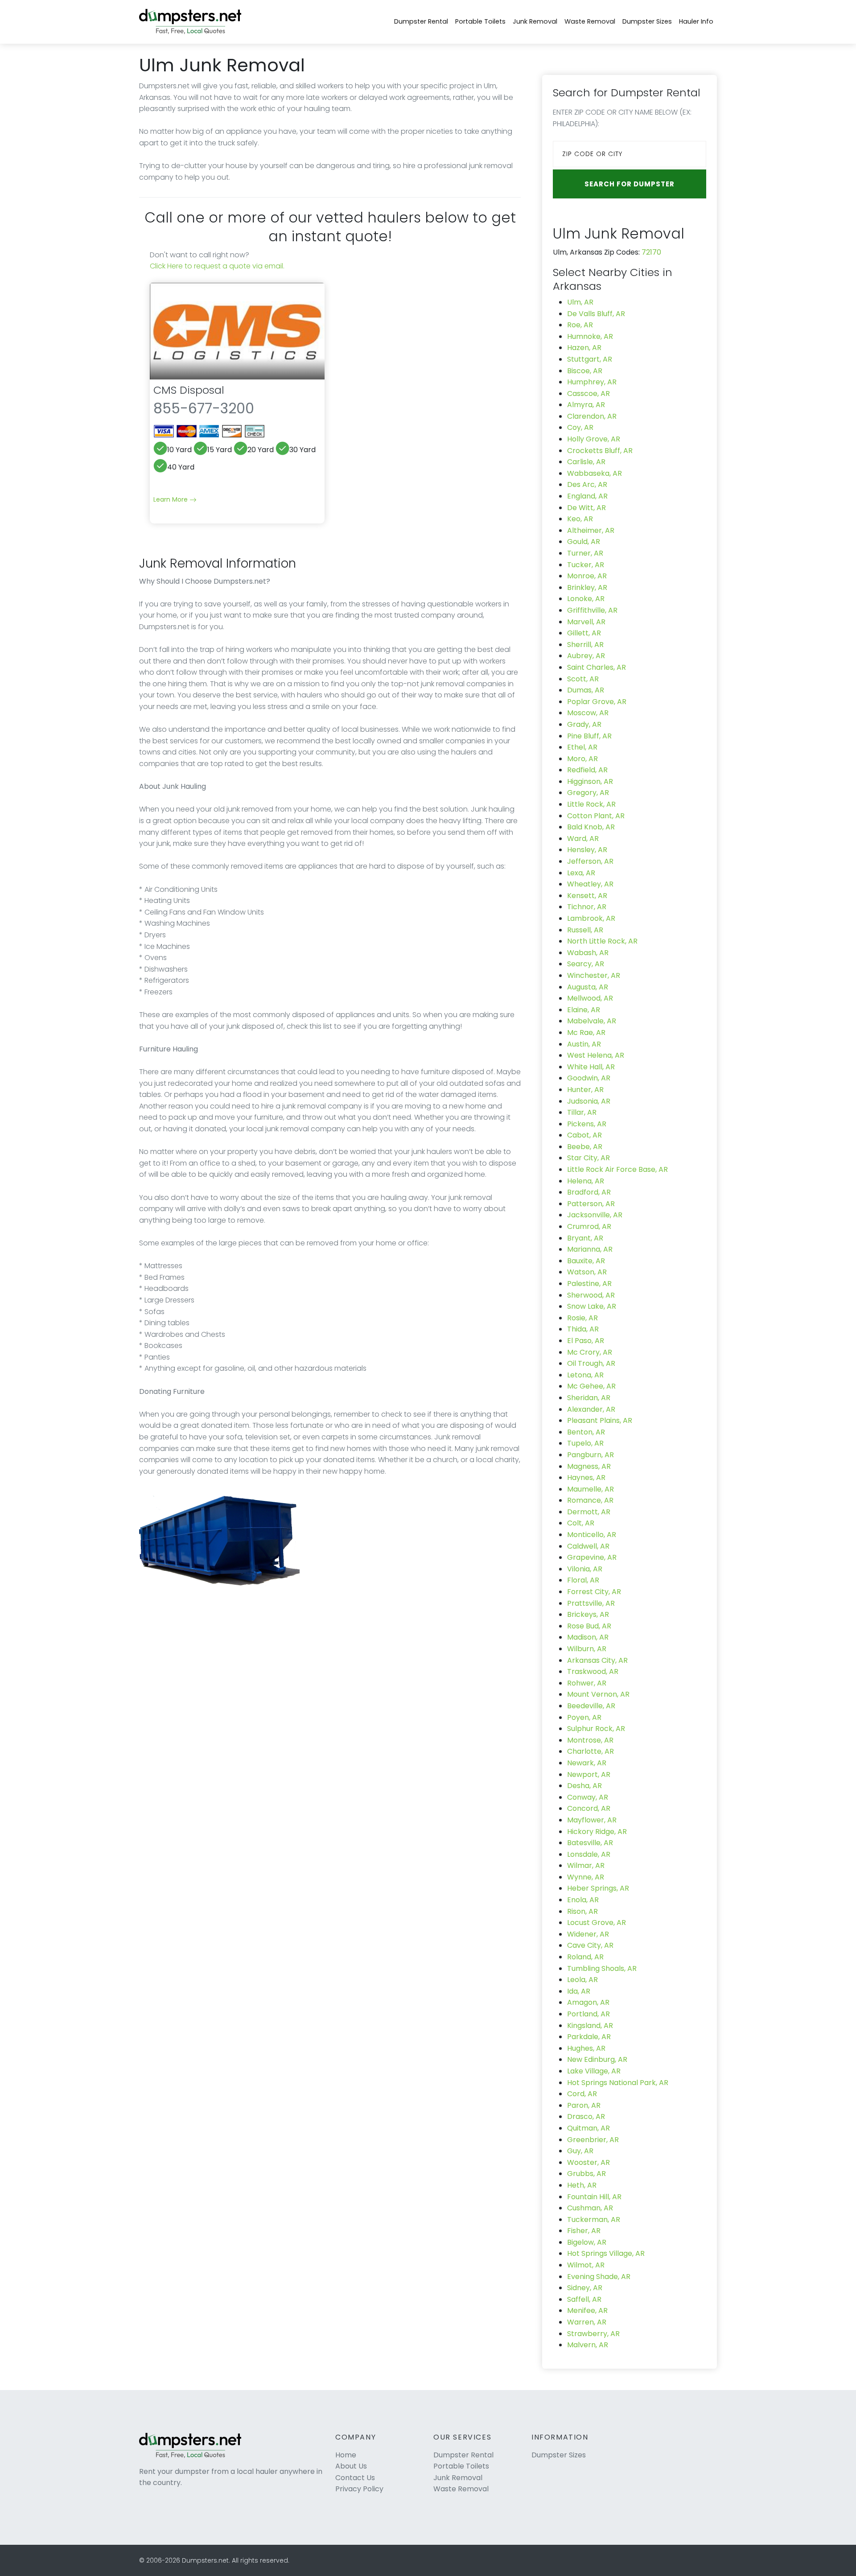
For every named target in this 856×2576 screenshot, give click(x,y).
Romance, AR (590, 1500)
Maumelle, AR (591, 1489)
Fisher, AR (584, 2231)
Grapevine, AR (592, 1557)
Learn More (171, 499)
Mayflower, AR (592, 1820)
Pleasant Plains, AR (600, 1420)
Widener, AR (588, 1934)
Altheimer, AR (591, 530)
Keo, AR (580, 519)
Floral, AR (583, 1580)
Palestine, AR (589, 1284)
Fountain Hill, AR (594, 2197)
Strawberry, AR (593, 2334)
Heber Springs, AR (598, 1888)
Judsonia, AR (589, 1101)
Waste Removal (590, 21)
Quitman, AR (588, 2128)
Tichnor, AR (587, 907)
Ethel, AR (582, 747)
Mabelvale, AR (592, 1021)
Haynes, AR (586, 1478)
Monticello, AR (592, 1535)
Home (346, 2455)
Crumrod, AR (589, 1226)
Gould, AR (584, 542)
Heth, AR (582, 2185)
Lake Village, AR (594, 2071)
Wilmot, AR (586, 2265)
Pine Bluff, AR (589, 736)
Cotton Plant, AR (596, 816)
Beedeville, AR (591, 1706)
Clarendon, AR (592, 416)
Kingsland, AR (590, 2026)
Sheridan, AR (589, 1398)
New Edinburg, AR (597, 2059)
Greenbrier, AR (593, 2140)
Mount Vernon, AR (598, 1694)
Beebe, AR (585, 1147)
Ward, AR (583, 839)
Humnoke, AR (590, 336)
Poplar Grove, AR (597, 702)
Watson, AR (587, 1272)
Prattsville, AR (591, 1603)
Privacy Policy (359, 2489)
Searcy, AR (586, 964)
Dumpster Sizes (647, 21)
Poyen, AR (584, 1717)
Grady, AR (584, 724)
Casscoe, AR (588, 394)
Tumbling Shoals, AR (602, 1968)
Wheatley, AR (590, 884)
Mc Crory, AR (590, 1352)
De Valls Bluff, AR (596, 314)
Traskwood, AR (593, 1671)
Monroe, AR (587, 576)
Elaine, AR (584, 1010)
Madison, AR (588, 1637)
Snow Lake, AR (592, 1306)
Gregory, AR (588, 793)
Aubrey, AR (586, 656)
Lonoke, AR (586, 599)
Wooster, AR (588, 2162)
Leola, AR (582, 1980)
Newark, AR (587, 1763)
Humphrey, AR (592, 382)
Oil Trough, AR (591, 1363)
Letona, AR (585, 1375)
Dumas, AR (586, 690)
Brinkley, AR (587, 587)
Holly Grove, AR (594, 439)
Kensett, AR (587, 896)
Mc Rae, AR (586, 1032)
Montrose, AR (590, 1740)
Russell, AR (585, 930)
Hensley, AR (587, 850)
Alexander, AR (591, 1409)
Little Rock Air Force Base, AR (617, 1169)
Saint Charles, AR (597, 667)
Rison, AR (582, 1911)
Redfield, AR (587, 770)
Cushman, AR (590, 2208)
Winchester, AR (594, 975)
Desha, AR (584, 1786)
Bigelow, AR (587, 2242)
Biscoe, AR (585, 371)
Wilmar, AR (586, 1865)
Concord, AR (589, 1808)
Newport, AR (589, 1774)
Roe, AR (580, 325)
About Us (351, 2466)
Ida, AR (579, 1991)
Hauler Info (696, 21)
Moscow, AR (588, 713)
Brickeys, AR (588, 1614)
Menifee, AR (587, 2310)
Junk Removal (535, 21)
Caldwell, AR (588, 1546)
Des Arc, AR (587, 484)
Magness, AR (589, 1466)
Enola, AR (583, 1900)
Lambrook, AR (591, 918)
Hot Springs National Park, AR (618, 2083)
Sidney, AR (585, 2288)
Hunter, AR (585, 1090)
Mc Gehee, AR (591, 1386)
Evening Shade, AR (599, 2277)
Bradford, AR (589, 1192)
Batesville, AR (590, 1843)
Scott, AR (583, 679)
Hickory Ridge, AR (597, 1832)
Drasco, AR (586, 2116)
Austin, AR (584, 1044)
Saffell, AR (584, 2299)
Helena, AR (586, 1181)
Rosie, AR (582, 1318)
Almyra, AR (586, 405)
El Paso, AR (586, 1341)
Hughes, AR (586, 2048)
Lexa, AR (581, 873)
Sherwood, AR (591, 1295)
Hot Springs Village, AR (606, 2253)
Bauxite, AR (586, 1261)
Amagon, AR (588, 2002)
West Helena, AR (596, 1055)
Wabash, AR (588, 953)
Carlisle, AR (586, 462)
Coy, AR (580, 427)
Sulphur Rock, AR (596, 1729)
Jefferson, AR (590, 861)
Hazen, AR (584, 348)
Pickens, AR (587, 1124)
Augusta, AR (588, 987)
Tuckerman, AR (594, 2219)
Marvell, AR (586, 622)
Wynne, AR (586, 1877)
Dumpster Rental (421, 21)
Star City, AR (588, 1158)
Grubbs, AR (586, 2174)
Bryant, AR (585, 1238)
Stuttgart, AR (590, 359)
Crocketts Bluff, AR (600, 451)
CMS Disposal (189, 390)
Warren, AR (587, 2322)
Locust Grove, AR (597, 1923)
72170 (651, 252)
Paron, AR (584, 2105)
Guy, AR (580, 2151)
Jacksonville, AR (595, 1215)
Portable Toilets (480, 21)
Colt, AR (581, 1523)
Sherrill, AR (585, 645)
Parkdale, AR (589, 2037)
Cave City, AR (590, 1945)
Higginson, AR (590, 781)
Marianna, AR (590, 1249)
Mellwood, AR (590, 998)
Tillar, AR (582, 1112)
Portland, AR (588, 2014)
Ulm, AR (580, 302)
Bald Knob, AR (591, 827)
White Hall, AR (591, 1067)
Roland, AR (585, 1957)
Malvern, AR (588, 2345)
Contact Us (355, 2478)
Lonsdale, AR (589, 1854)
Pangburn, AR (591, 1455)
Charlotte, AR (591, 1751)
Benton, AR (586, 1432)
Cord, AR (582, 2094)
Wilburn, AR (587, 1649)
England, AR (587, 496)
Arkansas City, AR (597, 1660)
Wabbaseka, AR (595, 473)
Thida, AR (583, 1329)
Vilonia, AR (585, 1569)
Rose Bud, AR (589, 1626)
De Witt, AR (586, 508)
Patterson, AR (591, 1204)
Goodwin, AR (589, 1078)
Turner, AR (585, 553)
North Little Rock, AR (602, 941)
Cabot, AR (584, 1135)
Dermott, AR (589, 1512)
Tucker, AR (586, 565)
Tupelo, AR (585, 1443)
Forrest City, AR (594, 1592)
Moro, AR (582, 759)
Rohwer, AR (587, 1683)
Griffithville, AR (592, 610)
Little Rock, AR (591, 804)
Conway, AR (588, 1797)
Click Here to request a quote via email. (217, 266)
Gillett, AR (584, 633)
